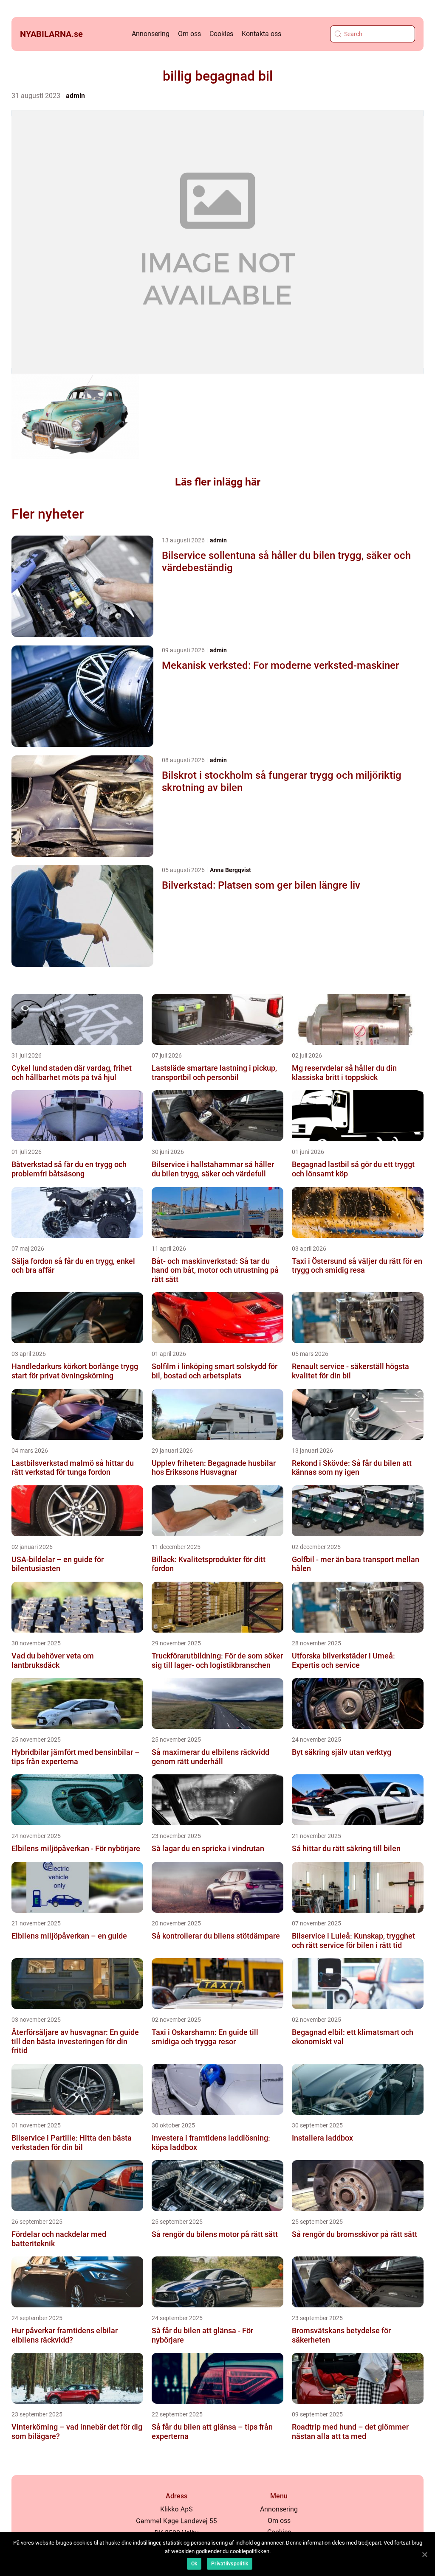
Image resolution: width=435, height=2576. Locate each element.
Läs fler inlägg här (218, 482)
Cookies (221, 34)
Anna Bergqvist (230, 870)
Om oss (189, 34)
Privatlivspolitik (230, 2564)
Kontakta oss (261, 34)
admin (75, 96)
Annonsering (151, 34)
